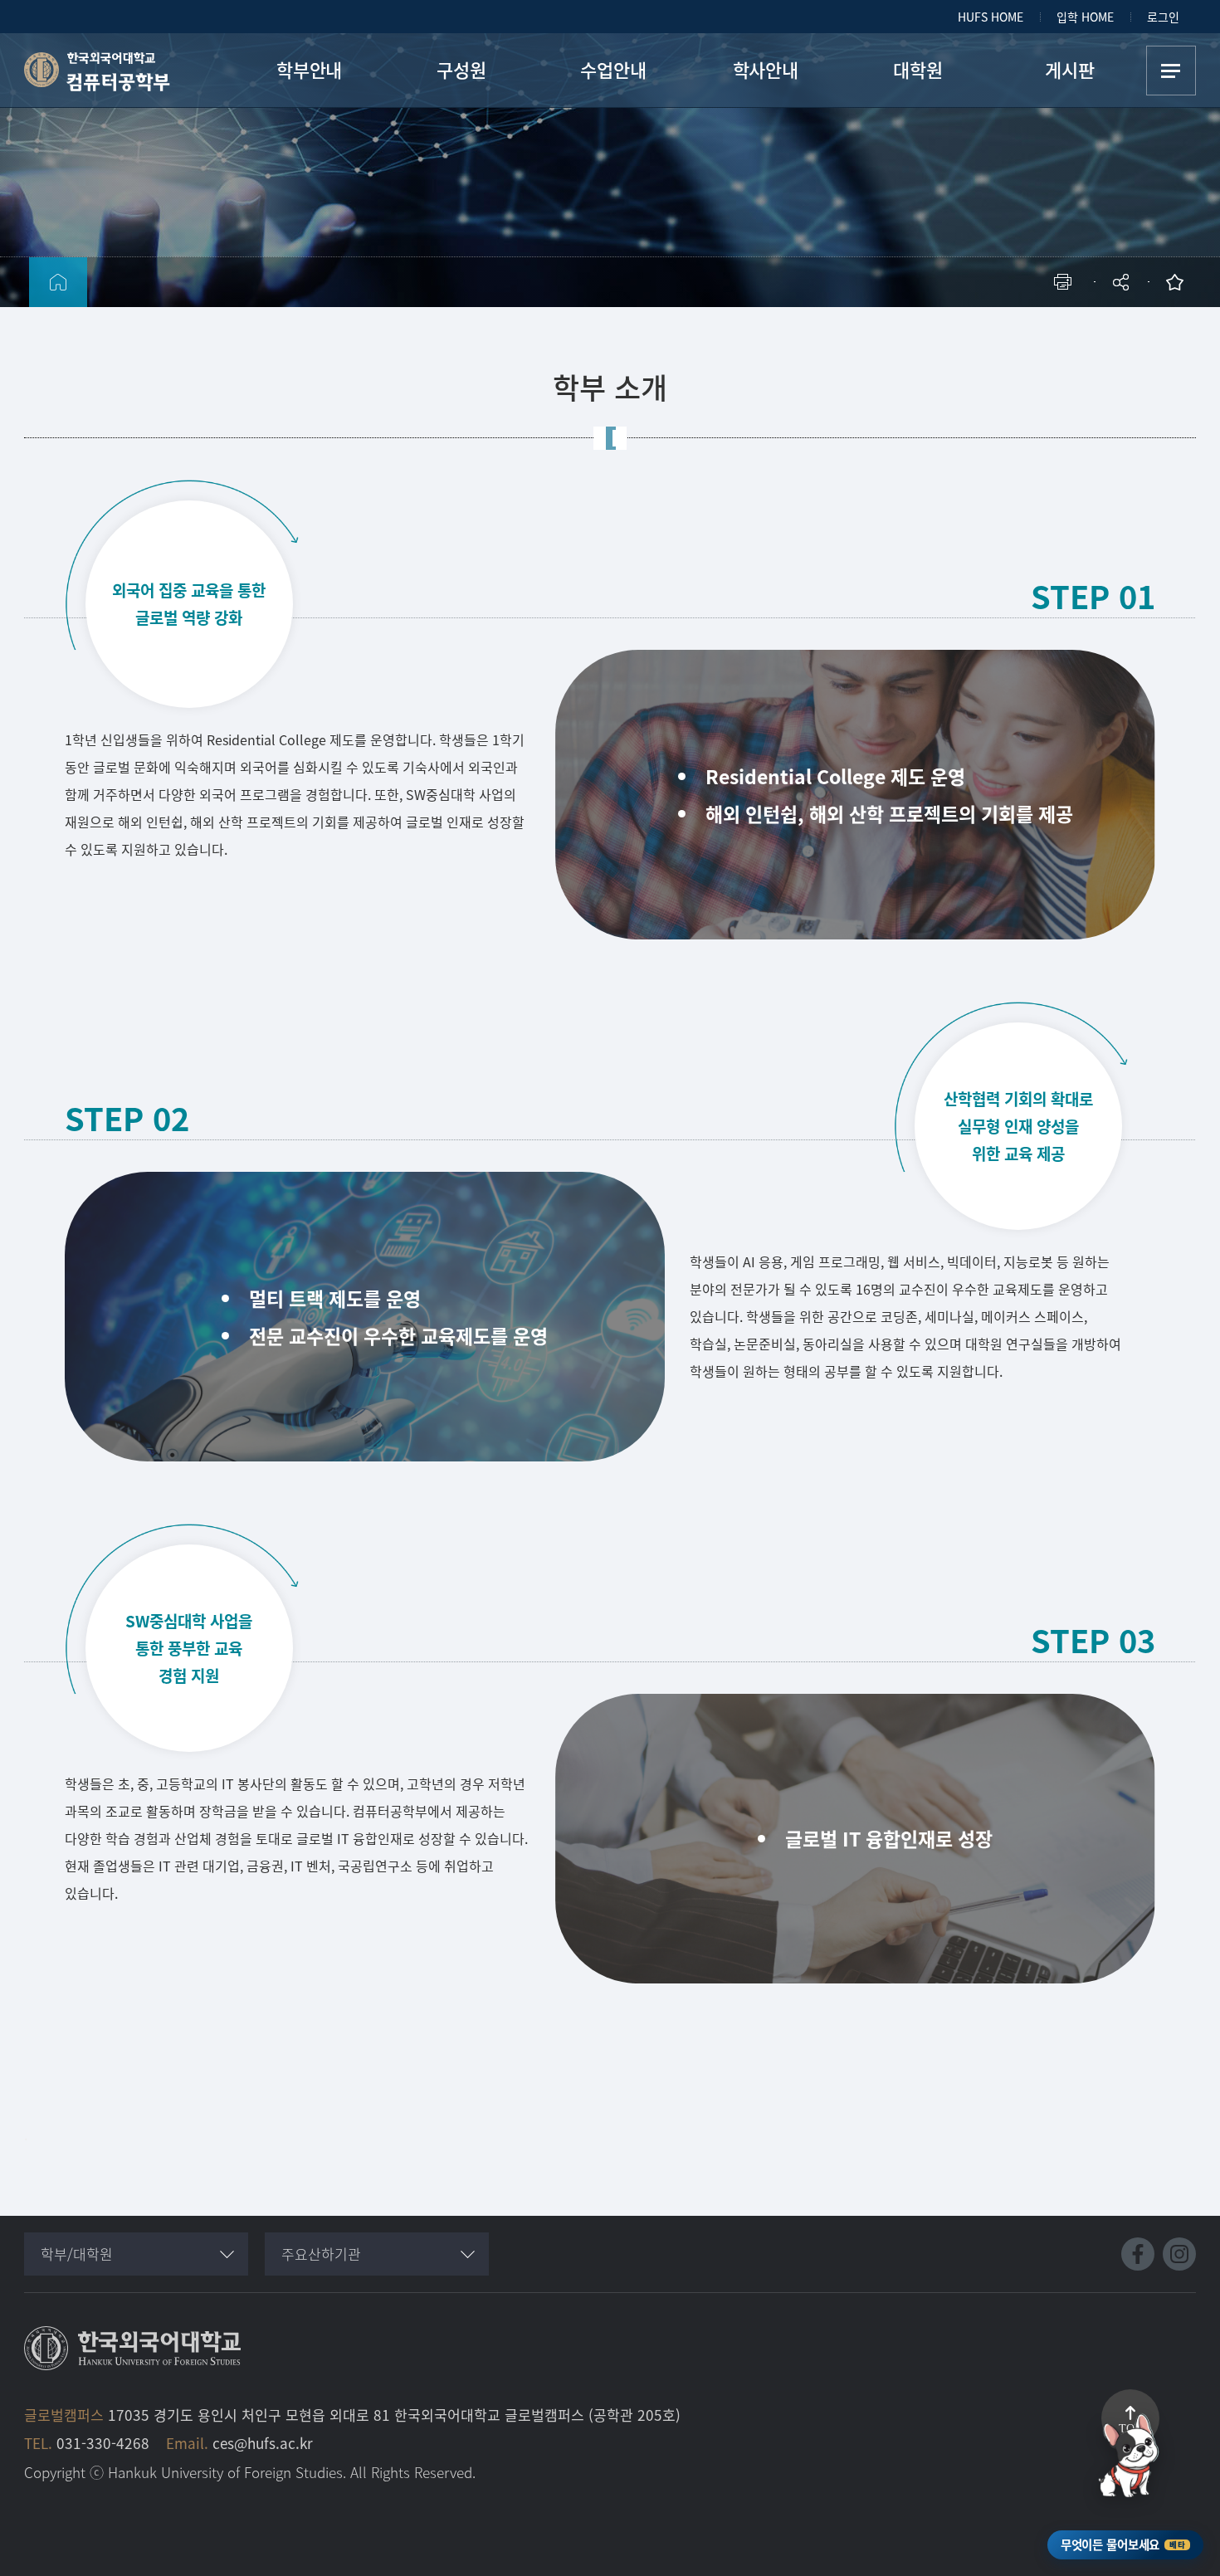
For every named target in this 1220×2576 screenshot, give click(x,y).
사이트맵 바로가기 (1171, 71)
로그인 (1163, 17)
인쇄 (1066, 282)
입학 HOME (1085, 17)
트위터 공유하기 (973, 337)
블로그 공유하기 (1048, 337)
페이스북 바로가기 (1138, 2254)
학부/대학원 (77, 2254)
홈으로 (58, 282)
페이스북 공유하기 (948, 337)
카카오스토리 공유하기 (998, 337)
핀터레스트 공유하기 (1023, 337)
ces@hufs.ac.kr (263, 2443)
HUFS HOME (991, 17)
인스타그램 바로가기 (1179, 2254)
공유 (1122, 282)
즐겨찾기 (1179, 282)
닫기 (1132, 328)
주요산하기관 (321, 2254)
